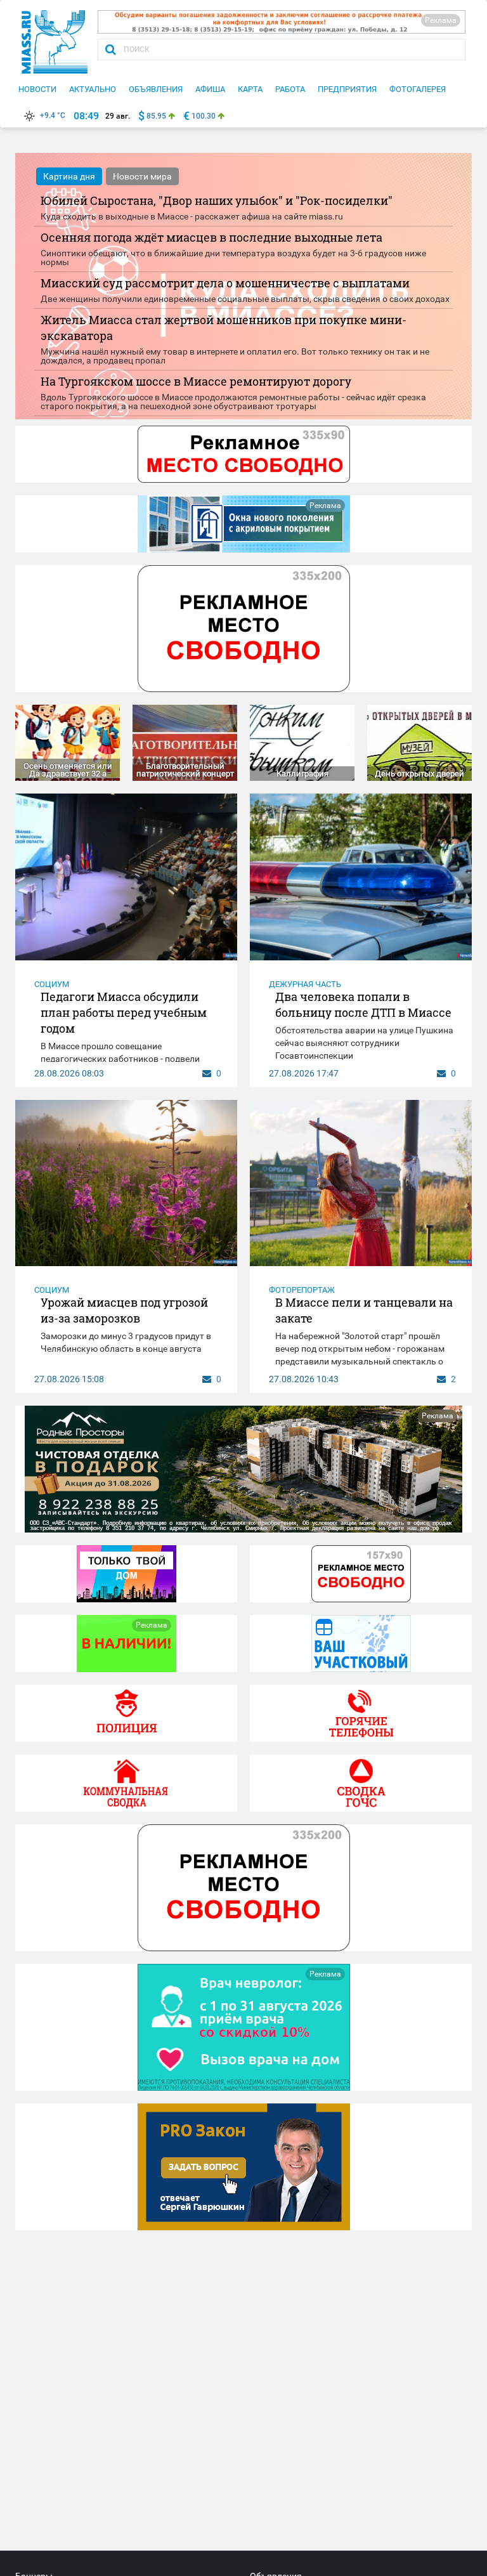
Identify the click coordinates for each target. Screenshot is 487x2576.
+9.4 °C (53, 115)
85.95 (156, 116)
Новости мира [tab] (142, 176)
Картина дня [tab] (69, 176)
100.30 (204, 116)
